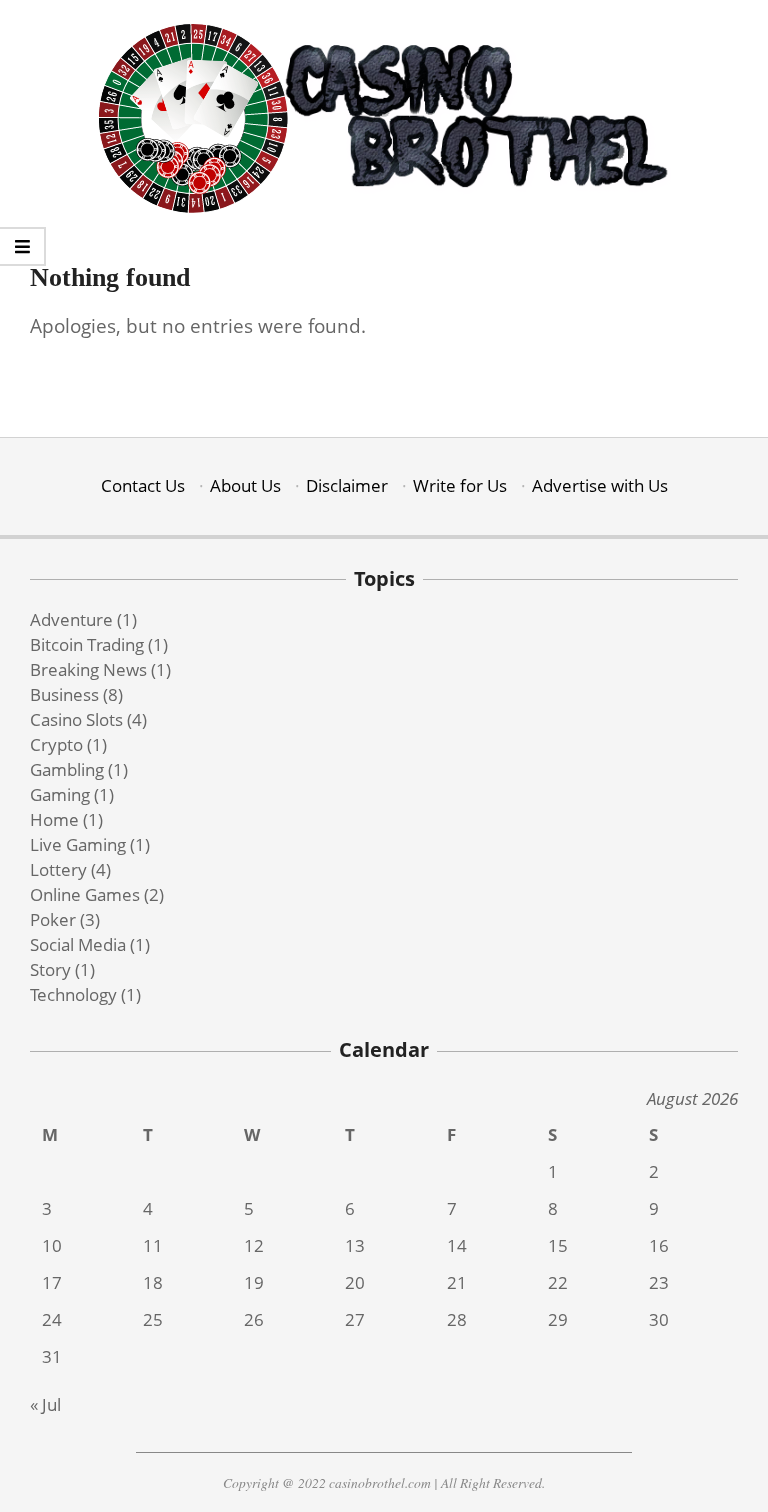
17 (52, 1282)
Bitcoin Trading (87, 644)
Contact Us (143, 485)
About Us (245, 485)
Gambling (67, 769)
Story (50, 969)
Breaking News (88, 669)
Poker (53, 919)
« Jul (45, 1404)
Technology (73, 994)
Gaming (60, 794)
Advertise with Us (600, 485)
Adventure (71, 619)
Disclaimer (347, 485)
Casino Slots (76, 719)
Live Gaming (78, 844)
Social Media (78, 944)
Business (64, 694)
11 (153, 1245)
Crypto (56, 744)
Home (54, 819)
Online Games (85, 894)
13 (355, 1245)
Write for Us (460, 485)
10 (52, 1245)
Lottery (58, 869)
